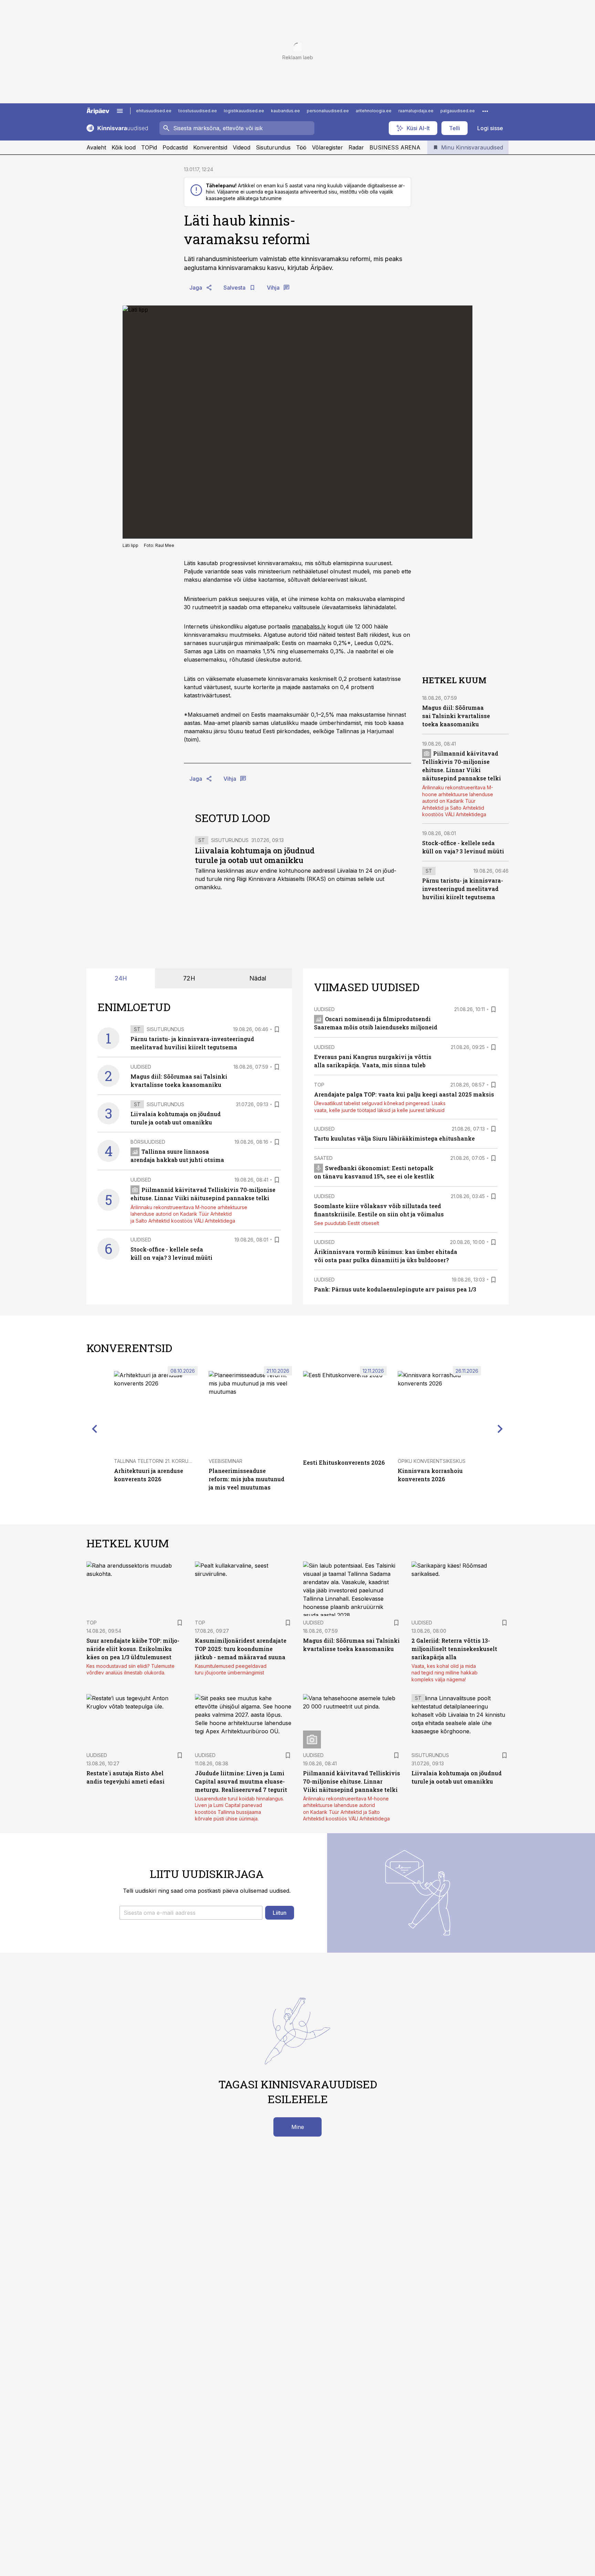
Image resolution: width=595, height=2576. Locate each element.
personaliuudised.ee (328, 111)
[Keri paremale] (500, 1429)
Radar (356, 147)
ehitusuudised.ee (154, 111)
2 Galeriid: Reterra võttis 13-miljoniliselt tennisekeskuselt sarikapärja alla (454, 1649)
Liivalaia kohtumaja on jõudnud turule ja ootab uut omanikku (255, 855)
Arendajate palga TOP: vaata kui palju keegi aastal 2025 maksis (404, 1094)
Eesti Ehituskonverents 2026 (344, 1462)
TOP (319, 1085)
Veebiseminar (226, 1461)
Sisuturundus (273, 147)
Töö (301, 147)
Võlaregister (327, 147)
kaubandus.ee (285, 111)
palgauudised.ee (458, 111)
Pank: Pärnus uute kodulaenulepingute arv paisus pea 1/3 (395, 1289)
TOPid (149, 147)
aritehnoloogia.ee (374, 111)
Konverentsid (210, 147)
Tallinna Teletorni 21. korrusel (155, 1461)
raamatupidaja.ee (416, 111)
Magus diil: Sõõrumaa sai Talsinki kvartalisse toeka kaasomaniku (456, 716)
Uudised (141, 1067)
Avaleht (96, 147)
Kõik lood (124, 147)
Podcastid (175, 147)
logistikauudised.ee (244, 111)
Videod (242, 147)
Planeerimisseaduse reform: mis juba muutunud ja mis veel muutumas (247, 1479)
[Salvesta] (277, 1029)
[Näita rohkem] (485, 111)
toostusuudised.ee (198, 111)
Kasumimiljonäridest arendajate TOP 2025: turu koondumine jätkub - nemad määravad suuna (241, 1649)
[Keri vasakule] (95, 1429)
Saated (323, 1158)
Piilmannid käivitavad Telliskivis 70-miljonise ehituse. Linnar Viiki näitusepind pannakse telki (352, 1781)
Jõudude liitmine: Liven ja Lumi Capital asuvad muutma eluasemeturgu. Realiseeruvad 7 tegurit (241, 1781)
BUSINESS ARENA (395, 147)
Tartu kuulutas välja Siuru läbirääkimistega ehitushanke (394, 1138)
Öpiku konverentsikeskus (432, 1461)
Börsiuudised (148, 1142)
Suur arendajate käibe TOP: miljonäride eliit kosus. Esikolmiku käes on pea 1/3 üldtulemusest (133, 1649)
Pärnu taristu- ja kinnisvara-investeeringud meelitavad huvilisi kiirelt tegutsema (463, 889)
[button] (191, 1913)
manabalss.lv (309, 626)
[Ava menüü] (120, 111)
